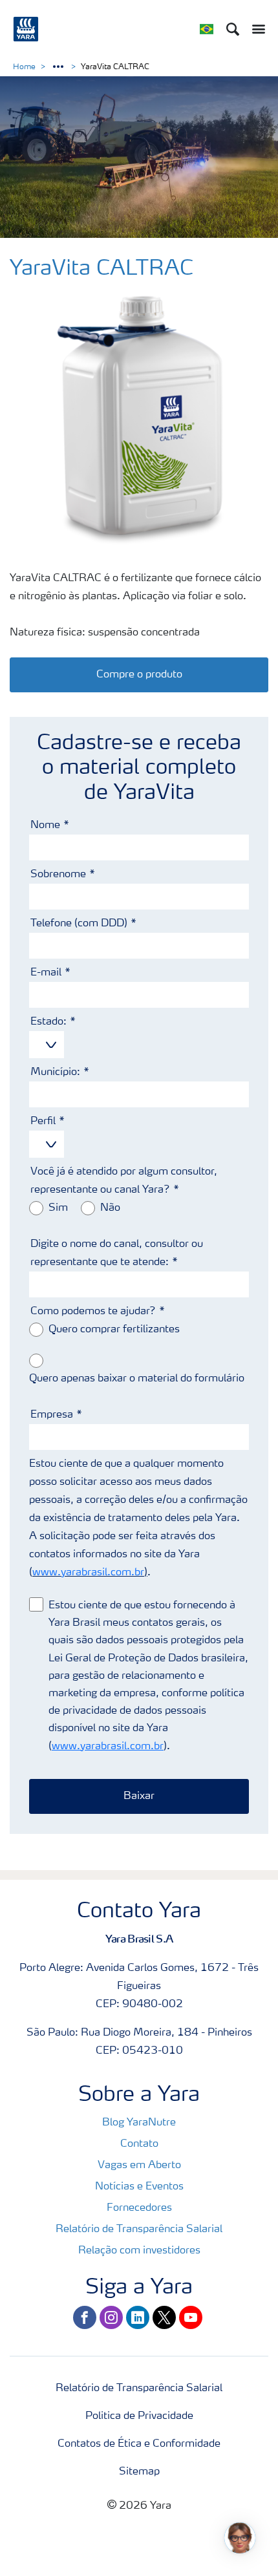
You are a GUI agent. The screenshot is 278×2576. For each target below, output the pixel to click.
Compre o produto (139, 675)
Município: (55, 1072)
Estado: (48, 1022)
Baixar (139, 1796)
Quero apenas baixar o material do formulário (137, 1379)
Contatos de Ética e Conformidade (139, 2444)
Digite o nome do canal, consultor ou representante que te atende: (117, 1253)
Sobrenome (58, 875)
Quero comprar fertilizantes (114, 1330)
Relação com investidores (139, 2251)
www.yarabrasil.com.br (88, 1573)
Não (110, 1208)
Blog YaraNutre (139, 2123)
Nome (45, 825)
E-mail (46, 973)
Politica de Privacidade (139, 2416)
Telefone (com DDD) (79, 924)
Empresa (52, 1415)
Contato (139, 2144)
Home (24, 67)
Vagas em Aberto (139, 2166)
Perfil (43, 1122)
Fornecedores (139, 2208)
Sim (58, 1208)
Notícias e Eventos (139, 2187)
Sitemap (139, 2472)
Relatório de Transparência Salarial (139, 2230)
